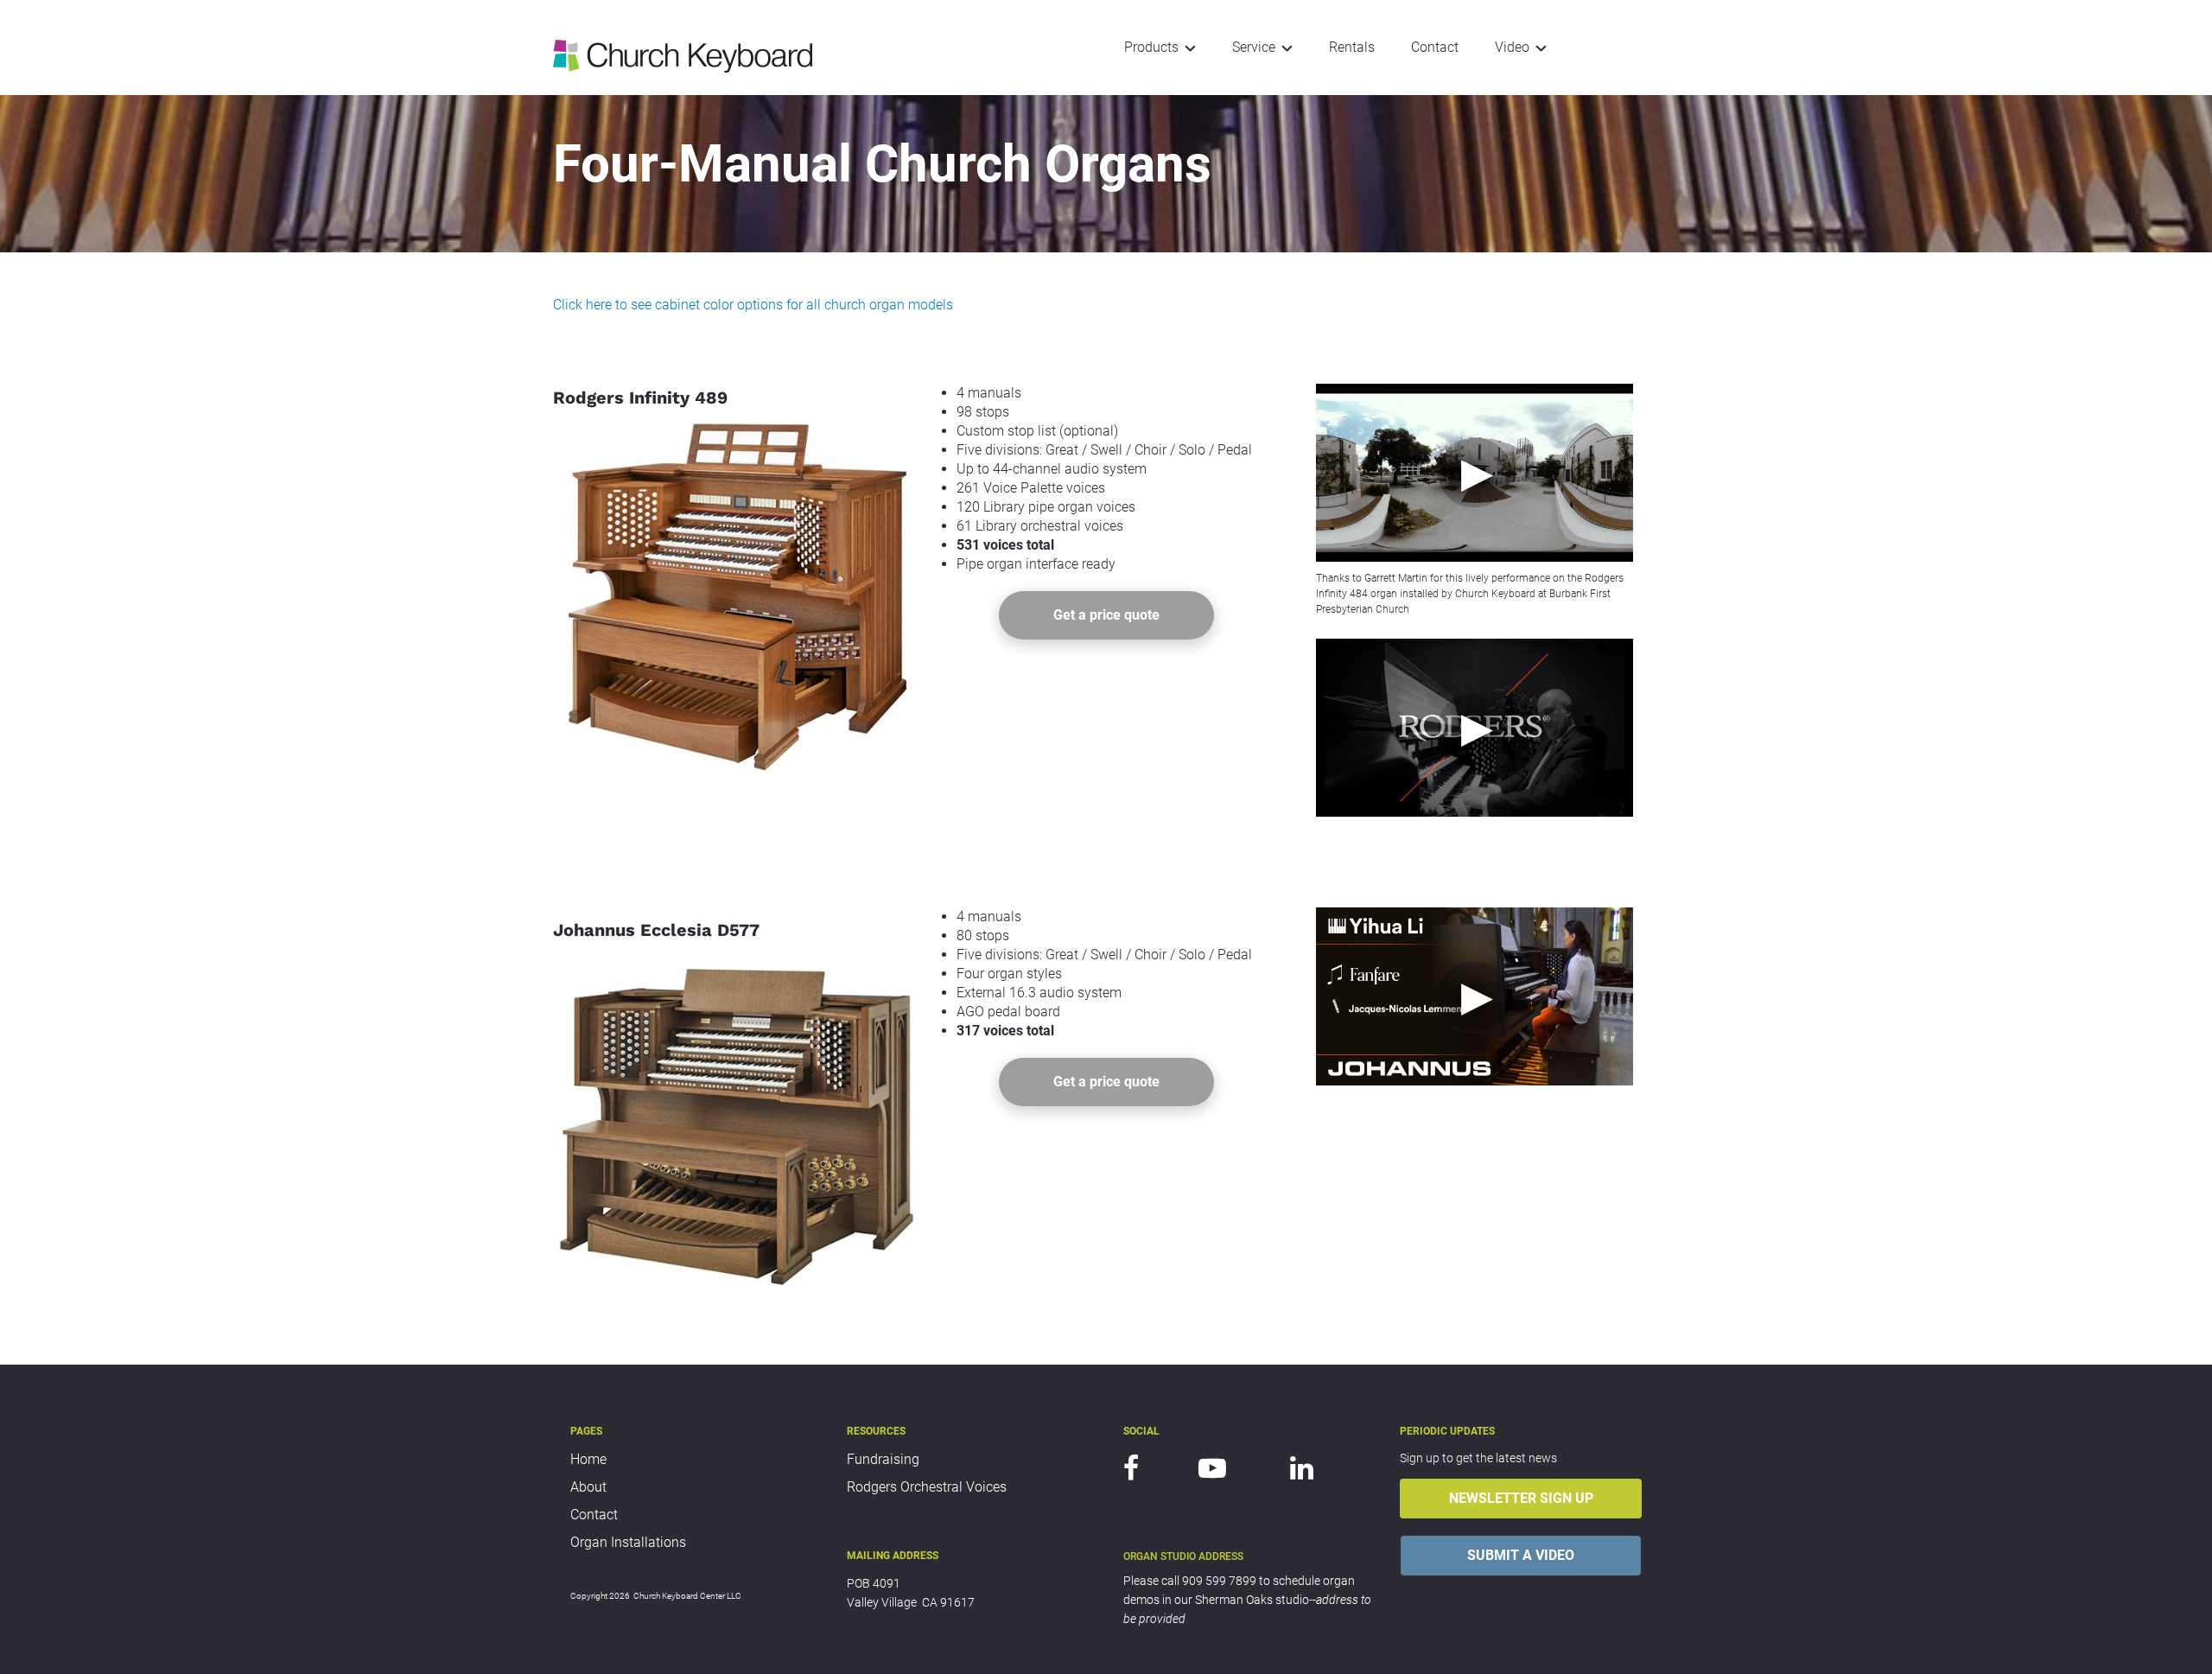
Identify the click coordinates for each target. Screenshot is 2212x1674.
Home (588, 1459)
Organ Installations (628, 1542)
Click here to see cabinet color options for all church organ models (753, 305)
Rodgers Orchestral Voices (927, 1487)
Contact (594, 1515)
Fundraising (883, 1459)
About (588, 1487)
